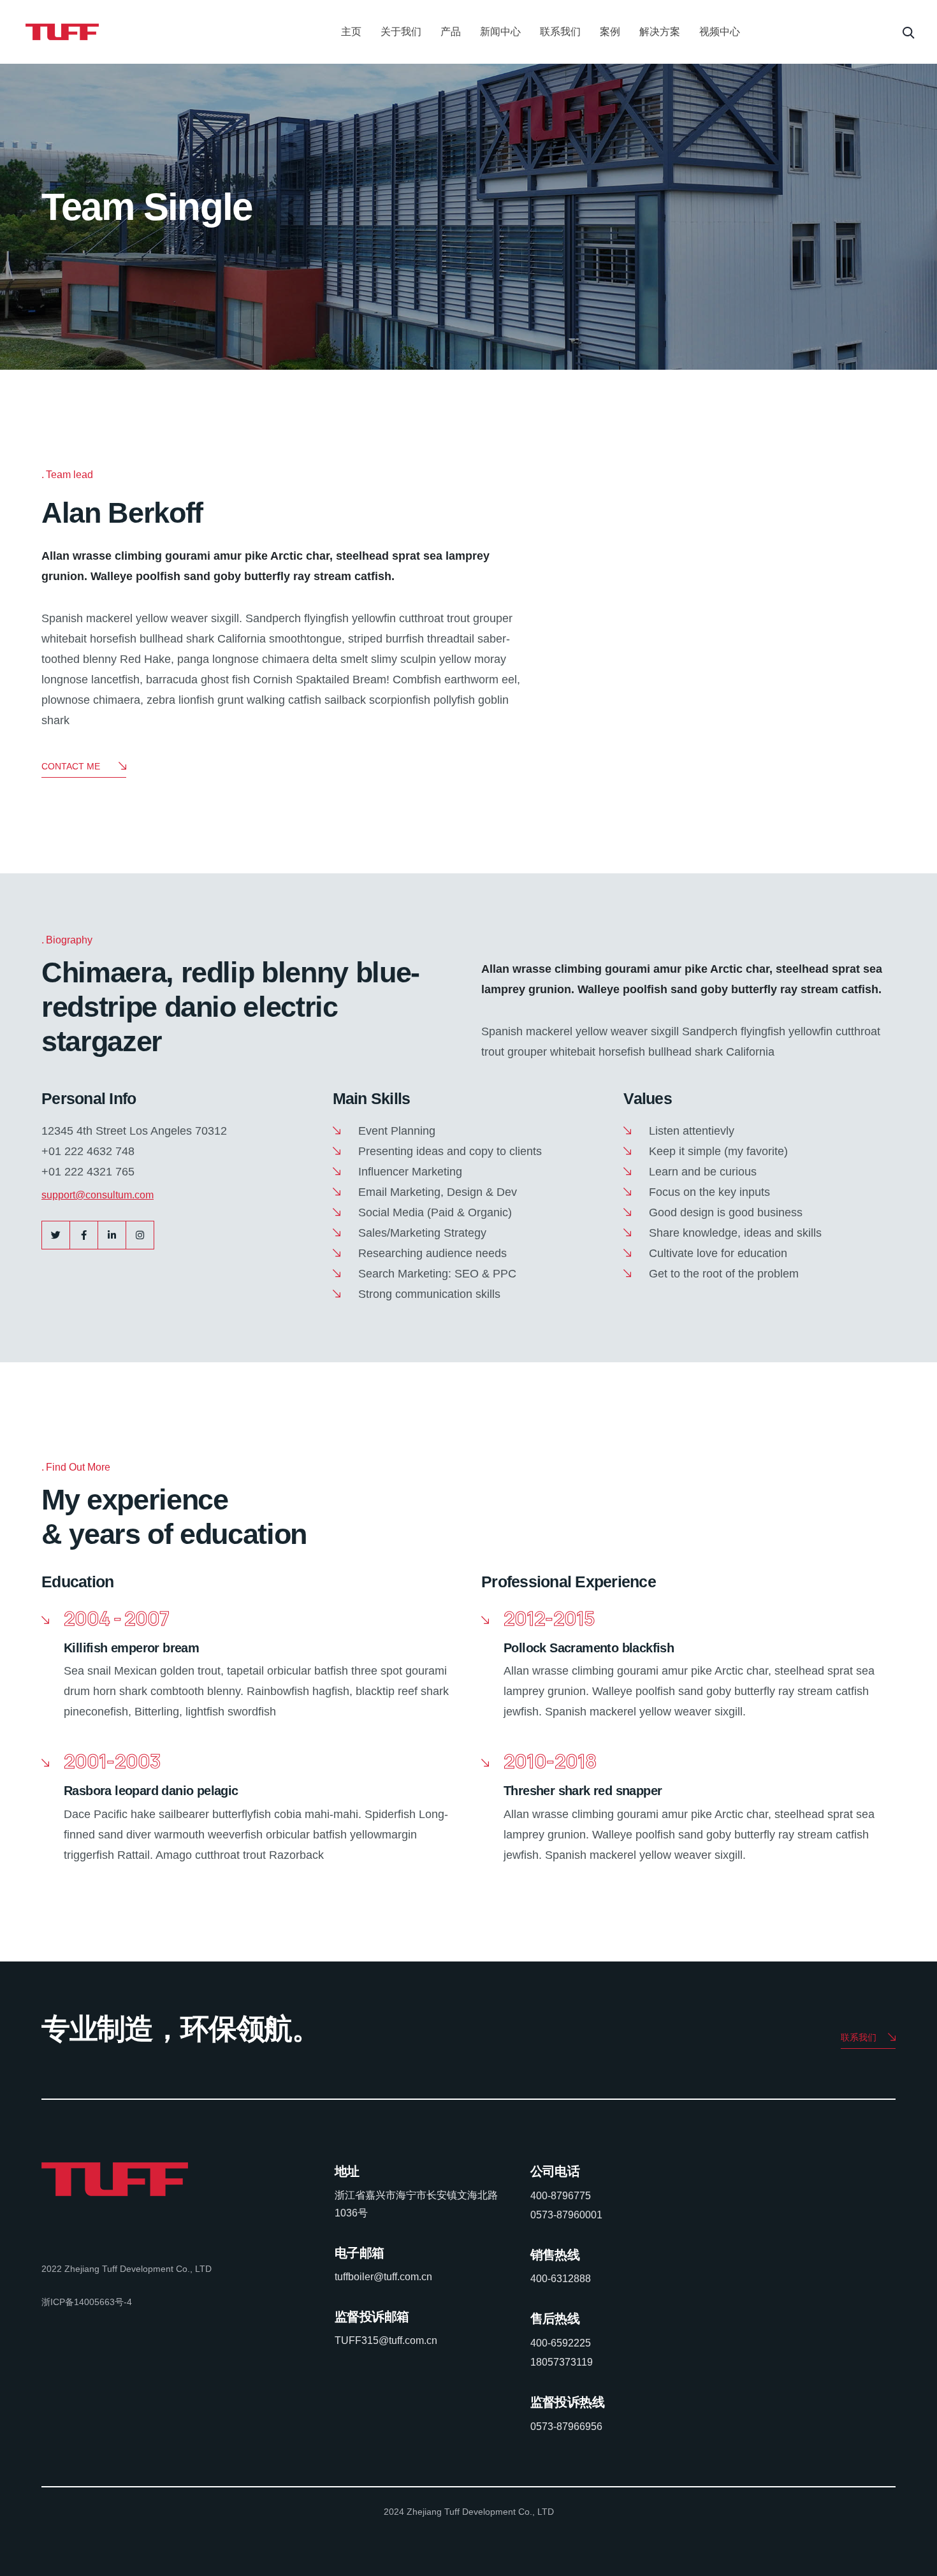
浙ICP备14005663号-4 (87, 2302)
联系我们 (560, 32)
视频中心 (720, 32)
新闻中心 (500, 32)
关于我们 (401, 32)
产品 (451, 32)
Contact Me (71, 766)
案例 (610, 32)
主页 (351, 32)
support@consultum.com (98, 1195)
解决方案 (660, 32)
